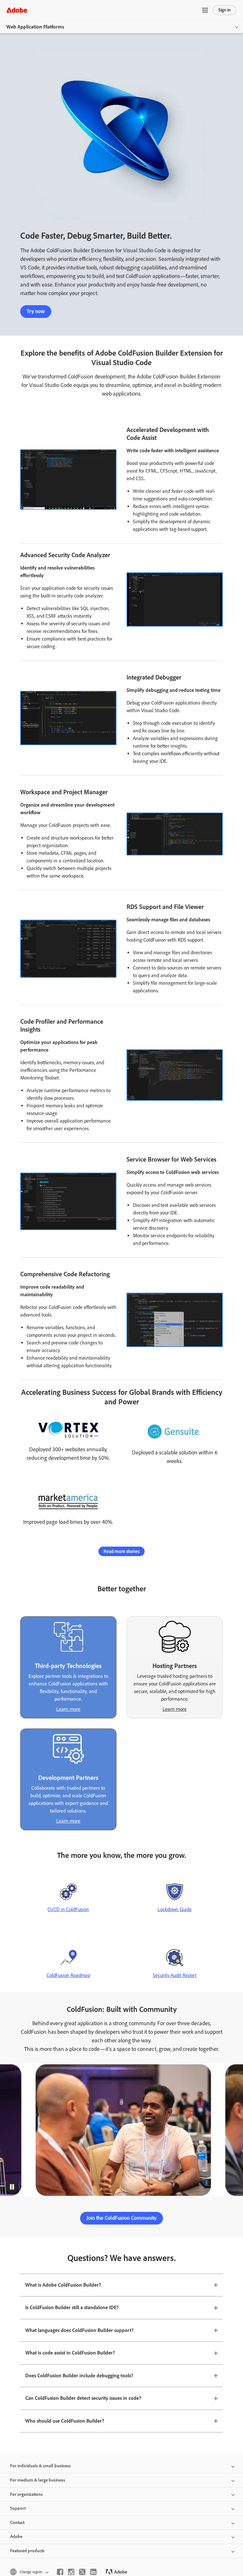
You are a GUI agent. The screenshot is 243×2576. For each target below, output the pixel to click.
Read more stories (121, 1551)
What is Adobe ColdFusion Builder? (63, 2285)
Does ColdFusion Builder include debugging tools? (79, 2376)
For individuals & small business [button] (40, 2466)
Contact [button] (17, 2523)
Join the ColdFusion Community (121, 2218)
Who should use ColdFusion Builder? (65, 2421)
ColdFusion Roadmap (68, 1975)
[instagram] (71, 2572)
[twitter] (82, 2572)
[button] (205, 10)
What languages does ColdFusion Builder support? (79, 2330)
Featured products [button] (27, 2551)
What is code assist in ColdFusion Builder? (70, 2353)
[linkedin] (93, 2572)
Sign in (224, 10)
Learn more (68, 1709)
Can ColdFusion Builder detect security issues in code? (83, 2398)
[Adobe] (17, 10)
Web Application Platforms (35, 27)
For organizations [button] (26, 2494)
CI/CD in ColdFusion (68, 1909)
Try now (36, 311)
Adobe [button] (16, 2537)
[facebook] (60, 2572)
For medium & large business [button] (38, 2480)
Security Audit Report (175, 1975)
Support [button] (18, 2508)
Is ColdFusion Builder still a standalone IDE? (72, 2307)
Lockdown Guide (175, 1909)
